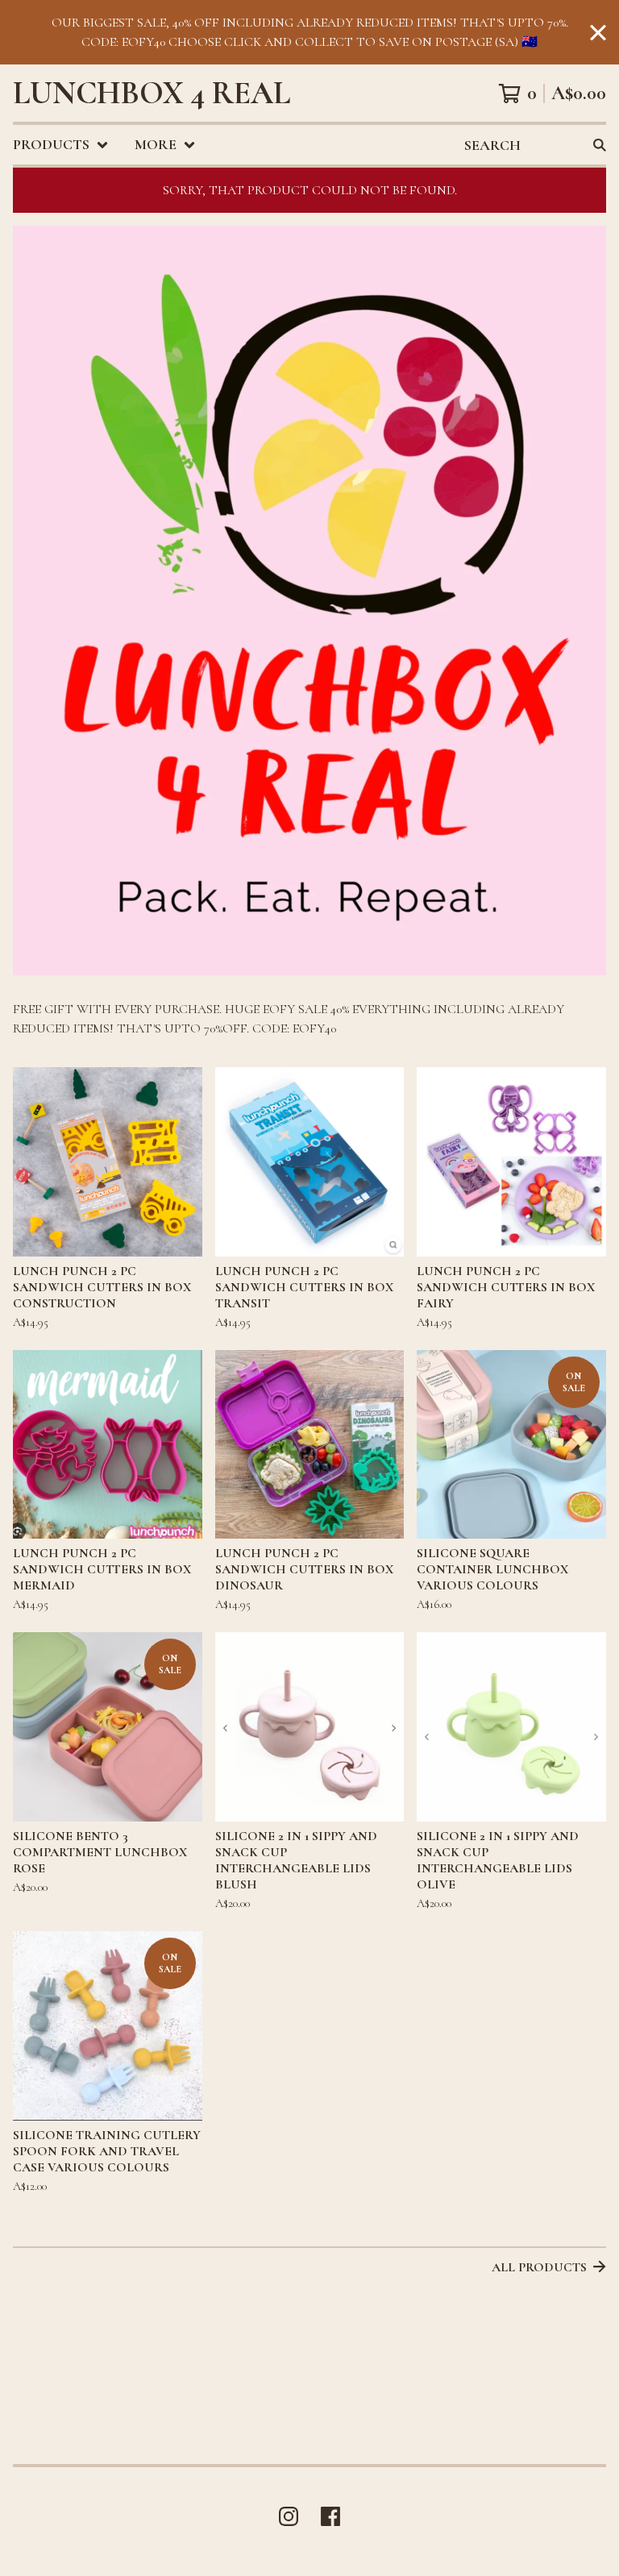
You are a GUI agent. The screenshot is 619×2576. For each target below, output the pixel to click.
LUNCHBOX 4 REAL (152, 93)
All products (539, 2267)
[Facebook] (330, 2516)
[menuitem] (61, 145)
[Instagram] (289, 2516)
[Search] (600, 145)
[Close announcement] (598, 33)
